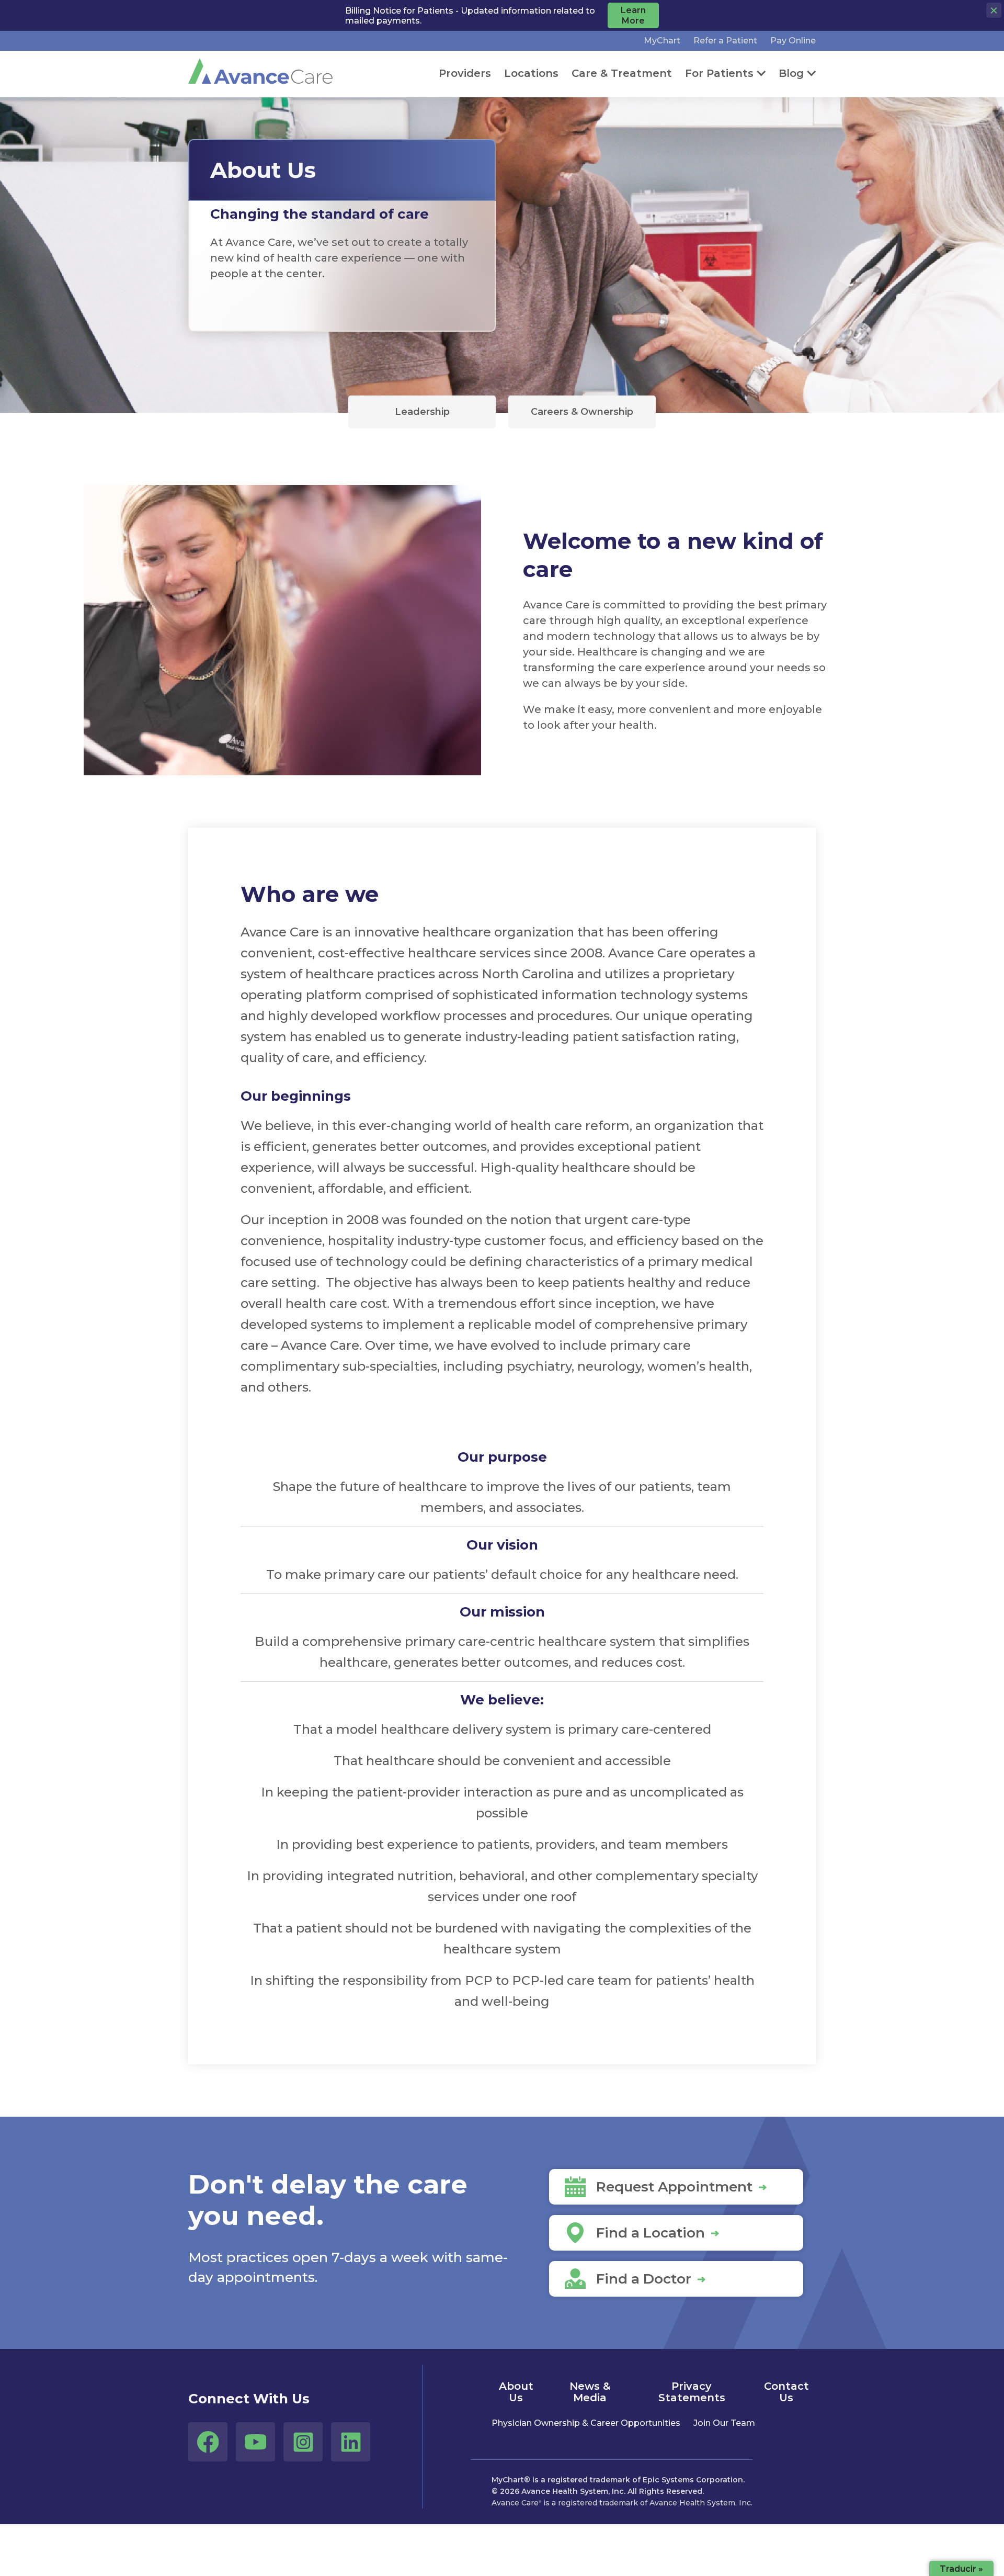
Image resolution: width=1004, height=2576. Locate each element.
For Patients (719, 73)
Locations (531, 73)
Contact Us (786, 2392)
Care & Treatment (622, 73)
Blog (791, 73)
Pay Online (793, 41)
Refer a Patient (725, 41)
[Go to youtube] (255, 2442)
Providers (465, 73)
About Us (516, 2392)
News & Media (590, 2392)
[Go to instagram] (303, 2442)
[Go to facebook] (208, 2442)
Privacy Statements (692, 2392)
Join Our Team (724, 2423)
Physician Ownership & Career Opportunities (586, 2423)
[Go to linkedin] (351, 2442)
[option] (342, 246)
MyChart (662, 41)
